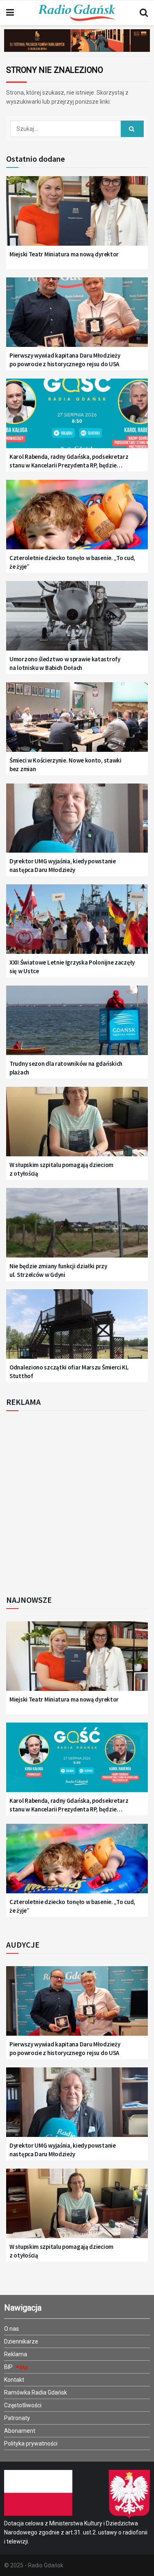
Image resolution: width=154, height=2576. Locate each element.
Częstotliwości (23, 2405)
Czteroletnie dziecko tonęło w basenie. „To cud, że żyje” (72, 562)
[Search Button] (144, 13)
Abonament (20, 2431)
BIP (9, 2367)
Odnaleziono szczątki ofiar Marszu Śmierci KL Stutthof (69, 1372)
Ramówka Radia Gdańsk (36, 2392)
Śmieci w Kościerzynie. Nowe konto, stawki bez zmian (66, 765)
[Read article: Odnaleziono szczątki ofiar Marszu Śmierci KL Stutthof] (77, 1329)
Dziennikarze (21, 2341)
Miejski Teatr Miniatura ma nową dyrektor (64, 254)
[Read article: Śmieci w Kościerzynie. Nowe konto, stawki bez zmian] (77, 722)
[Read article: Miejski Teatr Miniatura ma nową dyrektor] (77, 216)
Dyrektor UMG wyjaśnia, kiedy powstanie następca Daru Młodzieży (63, 865)
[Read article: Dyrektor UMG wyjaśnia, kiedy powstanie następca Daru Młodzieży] (77, 823)
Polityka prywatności (31, 2443)
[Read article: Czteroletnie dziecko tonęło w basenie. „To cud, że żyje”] (77, 520)
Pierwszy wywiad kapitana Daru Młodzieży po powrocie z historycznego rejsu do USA (65, 360)
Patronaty (17, 2418)
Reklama (16, 2354)
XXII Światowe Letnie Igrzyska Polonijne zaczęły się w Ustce (72, 967)
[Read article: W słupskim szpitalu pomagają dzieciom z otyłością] (77, 1126)
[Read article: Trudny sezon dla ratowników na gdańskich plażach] (77, 1025)
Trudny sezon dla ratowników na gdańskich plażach (66, 1068)
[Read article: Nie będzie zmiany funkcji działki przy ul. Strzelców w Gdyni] (77, 1228)
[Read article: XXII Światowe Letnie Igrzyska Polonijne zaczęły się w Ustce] (77, 924)
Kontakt (14, 2380)
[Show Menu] (10, 13)
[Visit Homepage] (77, 13)
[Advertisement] (77, 1501)
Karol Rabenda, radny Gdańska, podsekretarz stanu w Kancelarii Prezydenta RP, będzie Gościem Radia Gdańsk (69, 461)
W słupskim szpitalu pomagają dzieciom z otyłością (61, 1169)
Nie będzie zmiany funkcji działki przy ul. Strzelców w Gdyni (58, 1270)
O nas (11, 2329)
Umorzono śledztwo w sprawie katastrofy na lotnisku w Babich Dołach (65, 663)
